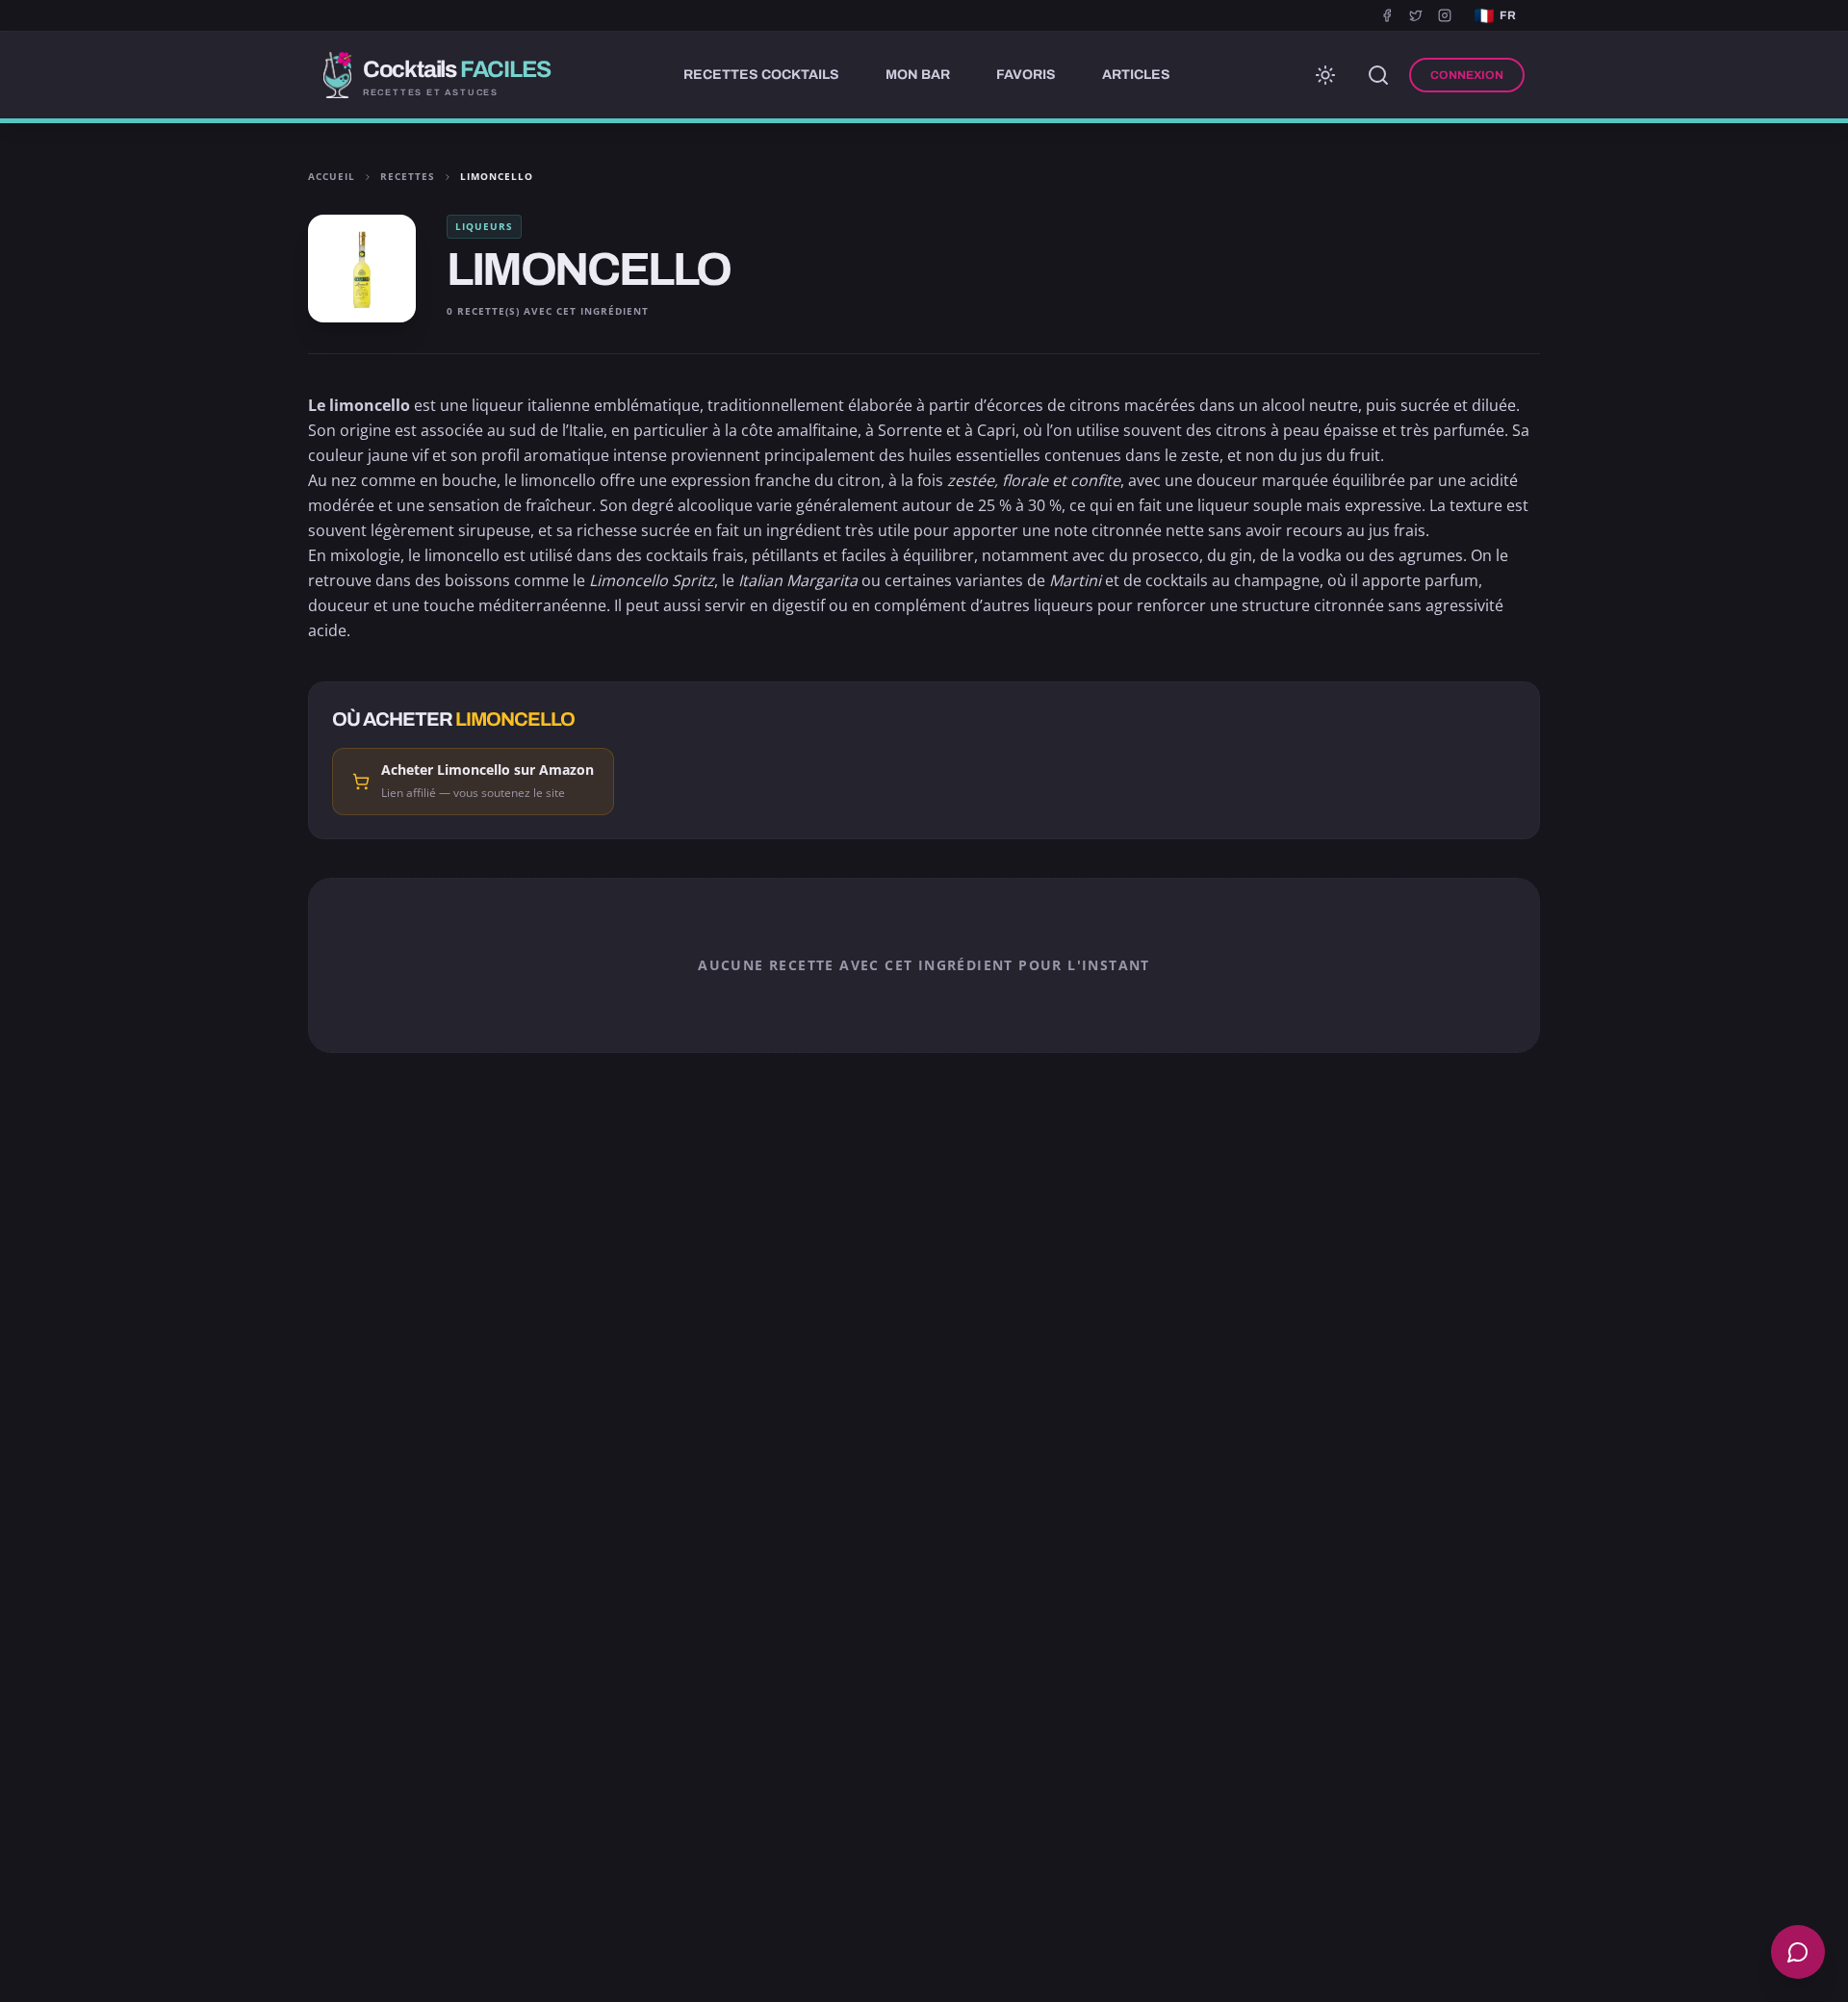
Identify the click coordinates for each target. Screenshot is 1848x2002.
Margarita (822, 580)
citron (859, 480)
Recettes (408, 176)
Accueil (332, 176)
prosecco (1166, 555)
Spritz (693, 580)
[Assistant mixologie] (1798, 1952)
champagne (1277, 580)
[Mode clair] (1325, 75)
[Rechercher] (1378, 75)
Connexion (1467, 75)
